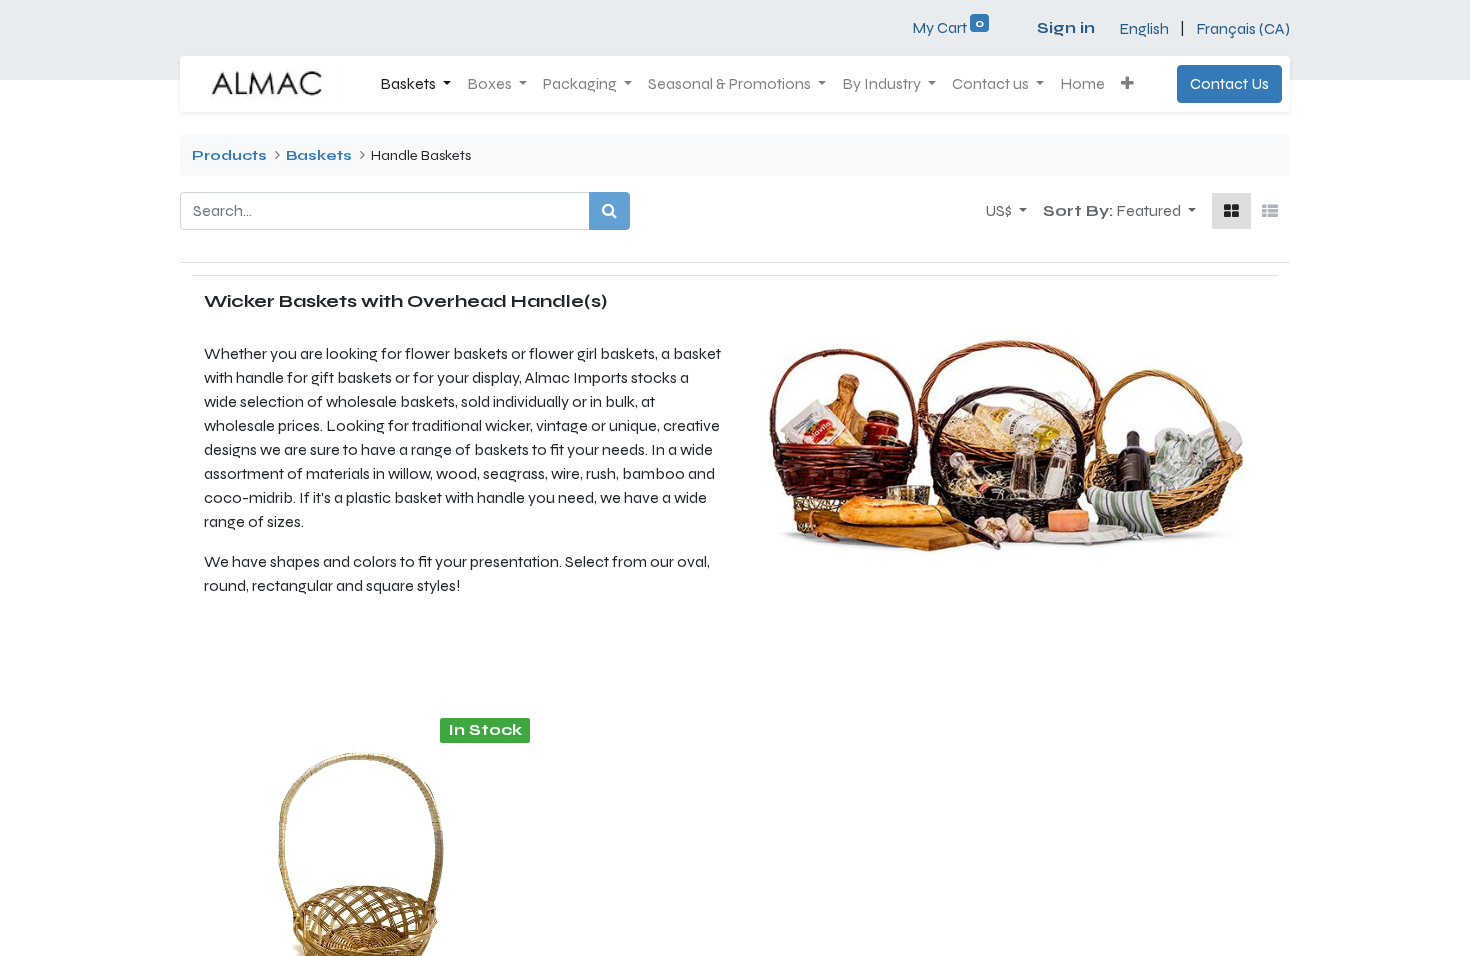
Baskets (319, 155)
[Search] (609, 211)
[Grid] (1231, 211)
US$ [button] (1000, 210)
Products (229, 155)
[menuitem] (1082, 84)
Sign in (1066, 27)
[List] (1270, 211)
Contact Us (1229, 83)
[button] (1127, 84)
